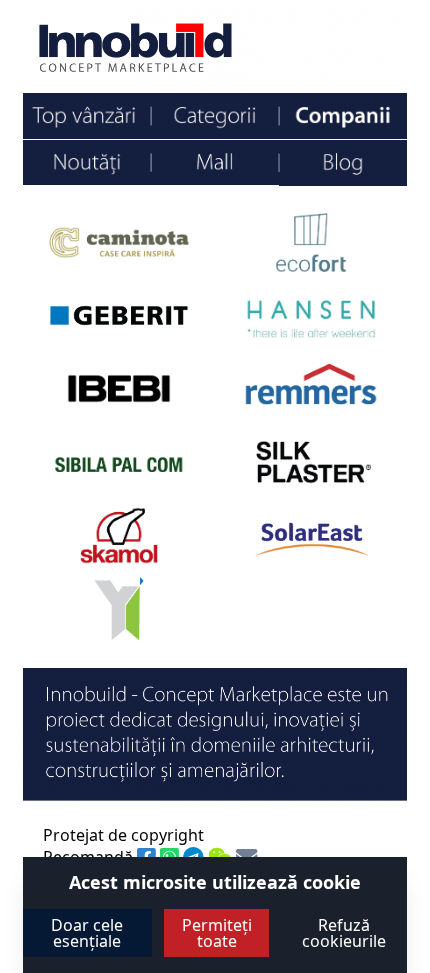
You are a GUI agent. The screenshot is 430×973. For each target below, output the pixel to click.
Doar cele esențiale (87, 933)
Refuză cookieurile (344, 933)
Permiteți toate (217, 933)
